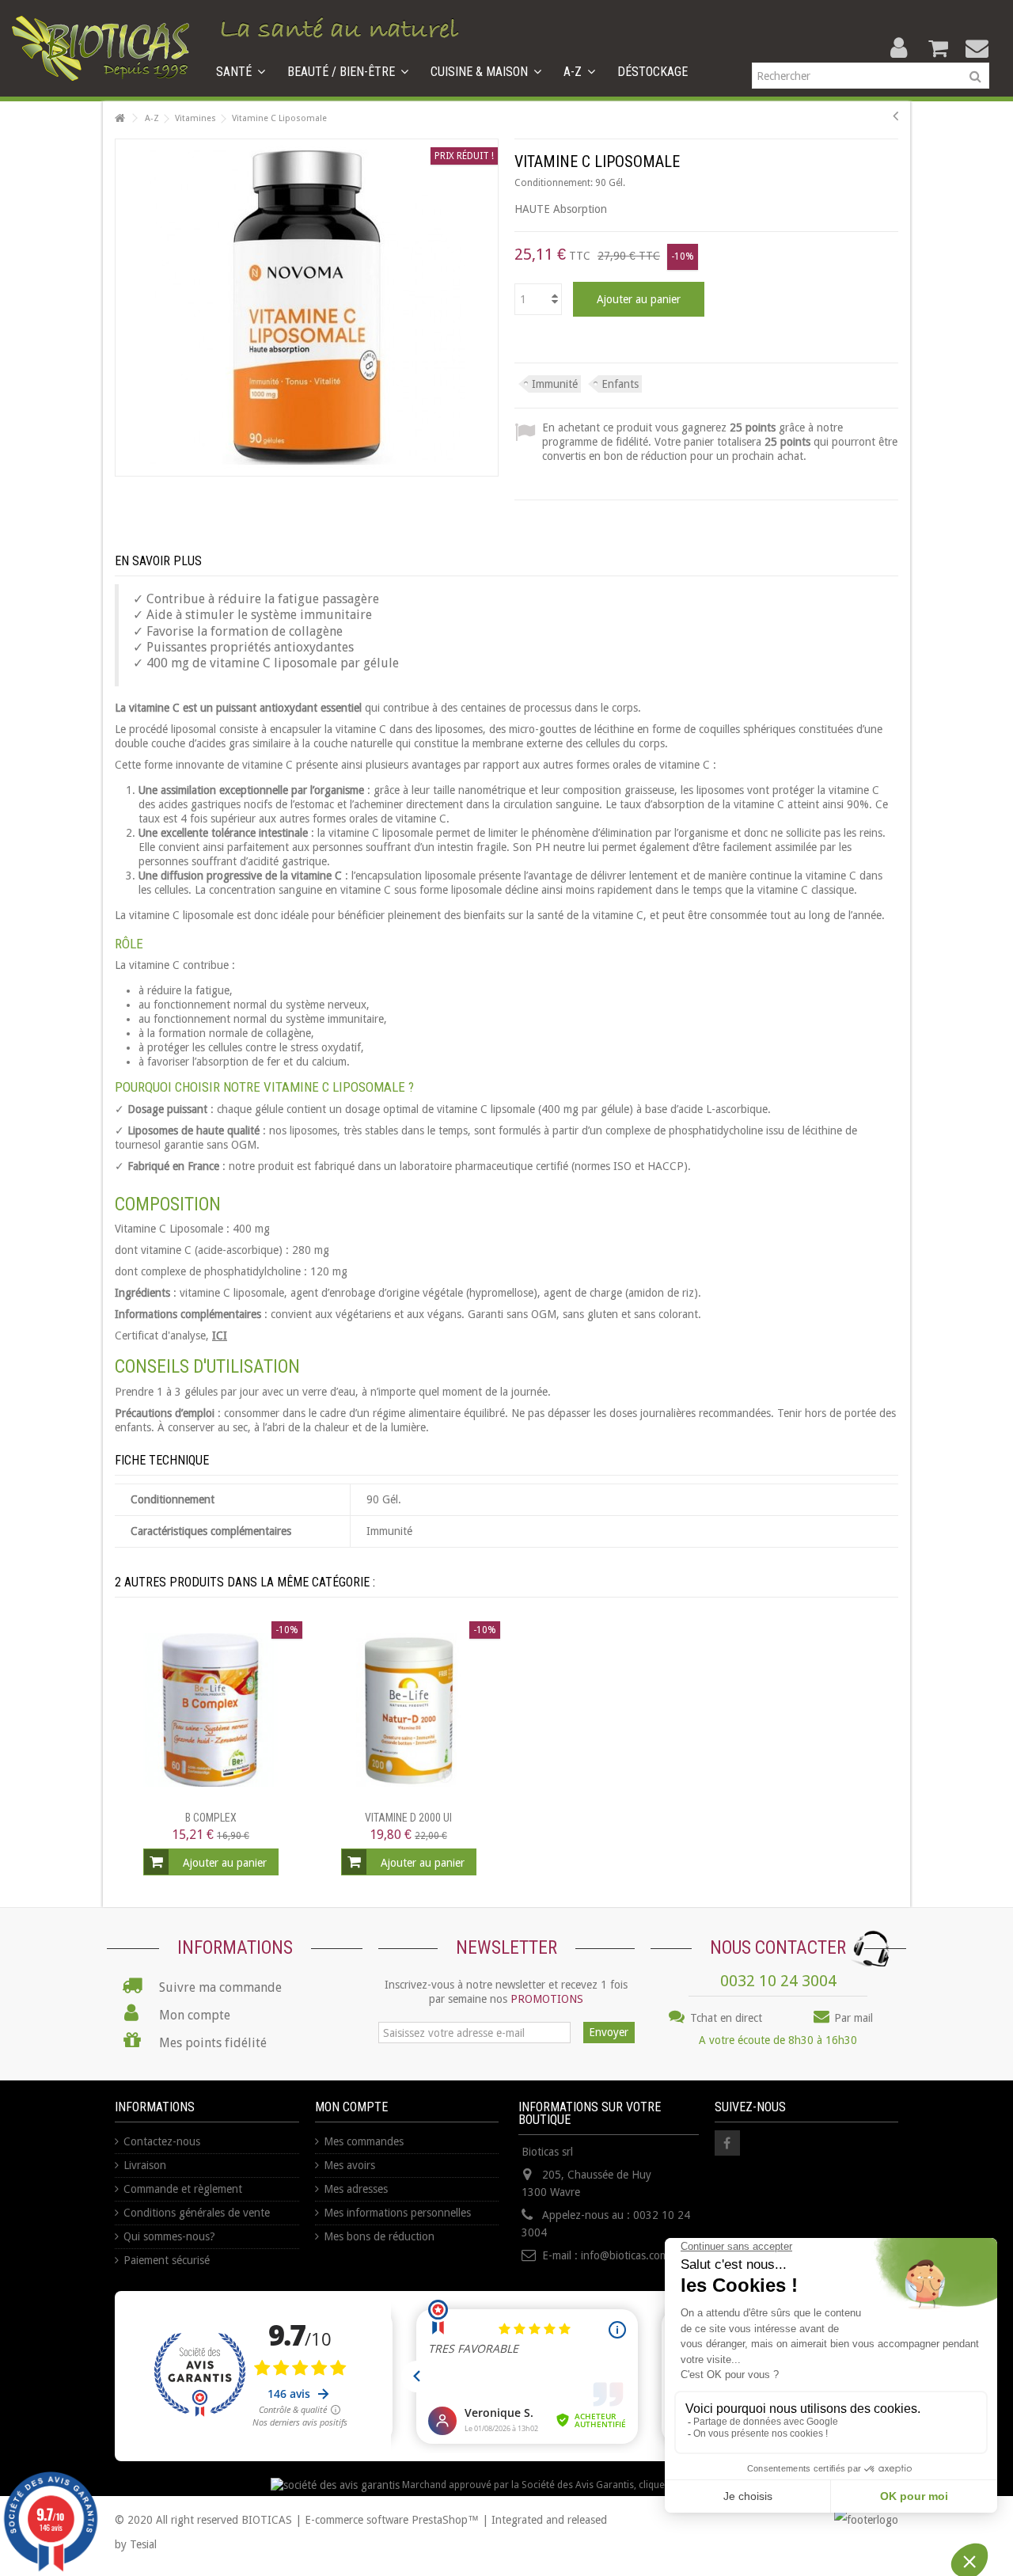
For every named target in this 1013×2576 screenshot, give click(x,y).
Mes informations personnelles (397, 2213)
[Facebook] (727, 2143)
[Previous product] (895, 116)
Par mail (852, 2018)
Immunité (555, 384)
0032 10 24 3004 (778, 1981)
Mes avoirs (349, 2165)
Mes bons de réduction (379, 2236)
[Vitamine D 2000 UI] (408, 1710)
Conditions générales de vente (197, 2213)
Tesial (143, 2544)
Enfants (620, 384)
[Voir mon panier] (938, 48)
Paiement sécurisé (167, 2260)
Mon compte (351, 2107)
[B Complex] (211, 1710)
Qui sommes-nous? (169, 2236)
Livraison (145, 2165)
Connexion (899, 48)
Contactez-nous (162, 2141)
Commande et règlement (183, 2189)
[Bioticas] (101, 47)
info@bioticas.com (625, 2255)
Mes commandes (364, 2141)
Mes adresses (356, 2189)
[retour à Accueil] (120, 118)
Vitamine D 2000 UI (408, 1818)
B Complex (211, 1818)
